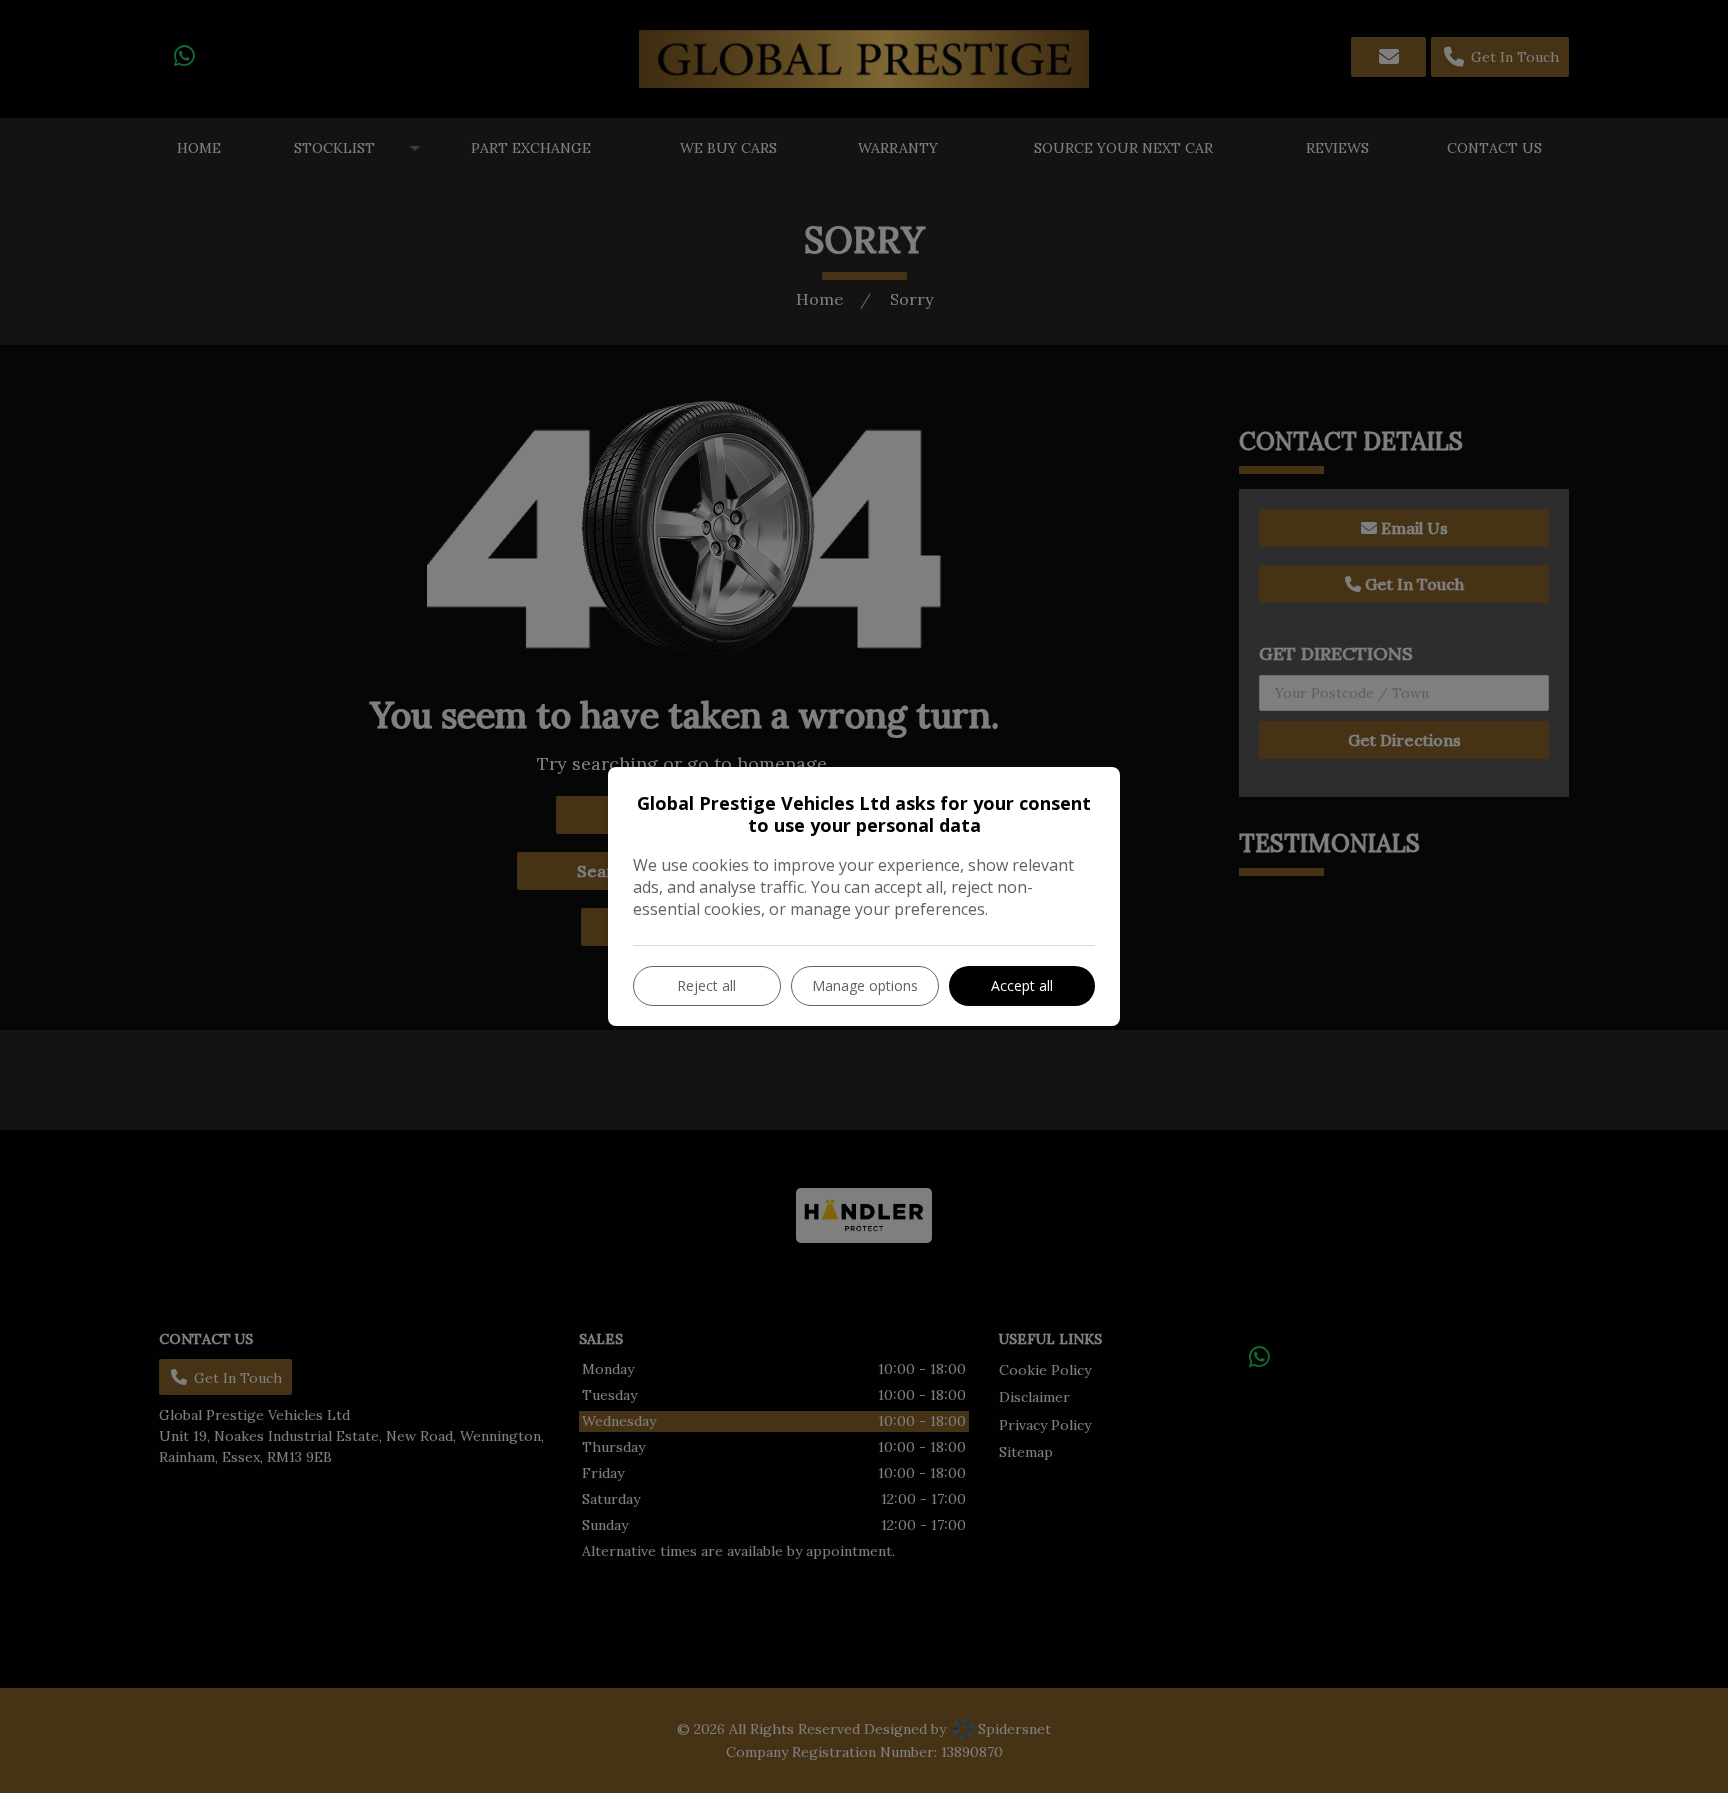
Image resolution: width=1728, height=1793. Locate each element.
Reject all (706, 985)
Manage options (865, 985)
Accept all (1022, 985)
